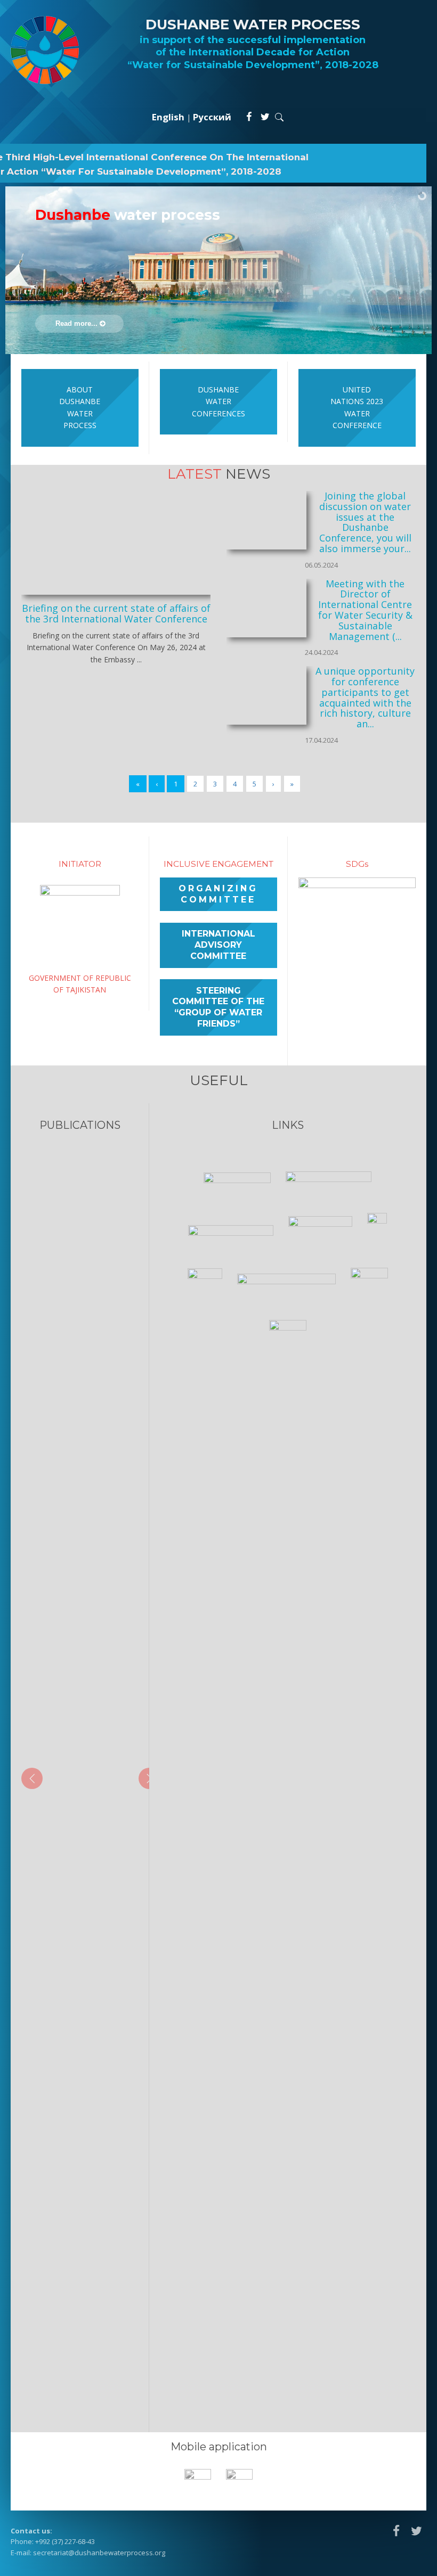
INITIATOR (80, 864)
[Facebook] (249, 117)
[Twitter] (265, 117)
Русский (212, 117)
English (168, 117)
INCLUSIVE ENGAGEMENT (218, 864)
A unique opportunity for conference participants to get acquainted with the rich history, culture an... (365, 697)
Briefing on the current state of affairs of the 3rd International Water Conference (116, 613)
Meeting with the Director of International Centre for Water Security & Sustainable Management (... (365, 610)
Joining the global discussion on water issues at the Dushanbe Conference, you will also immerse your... (365, 522)
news (219, 474)
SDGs (357, 864)
